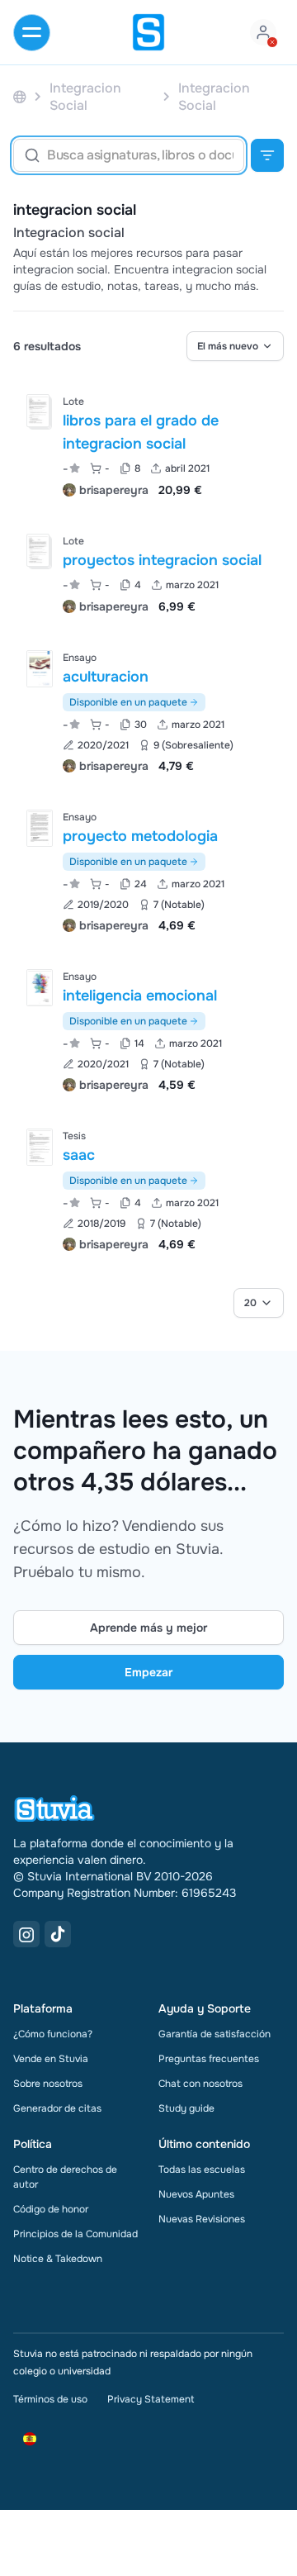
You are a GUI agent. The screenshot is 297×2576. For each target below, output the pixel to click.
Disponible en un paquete (128, 702)
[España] (20, 97)
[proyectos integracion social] (38, 550)
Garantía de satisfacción (214, 2034)
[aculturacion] (40, 669)
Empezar (148, 1672)
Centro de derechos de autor (65, 2177)
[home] (148, 32)
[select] (235, 346)
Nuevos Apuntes (196, 2194)
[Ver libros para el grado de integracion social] (148, 444)
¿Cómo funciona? (53, 2034)
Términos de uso (50, 2399)
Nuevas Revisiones (202, 2219)
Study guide (186, 2108)
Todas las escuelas (202, 2170)
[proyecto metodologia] (40, 828)
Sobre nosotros (48, 2084)
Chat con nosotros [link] (200, 2084)
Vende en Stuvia (51, 2059)
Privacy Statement (151, 2399)
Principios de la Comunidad (75, 2234)
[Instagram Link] (26, 1934)
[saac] (40, 1147)
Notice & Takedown (58, 2259)
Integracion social (69, 233)
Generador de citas (57, 2108)
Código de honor (51, 2209)
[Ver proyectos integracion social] (148, 572)
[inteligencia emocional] (40, 988)
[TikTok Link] (58, 1934)
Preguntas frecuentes (209, 2059)
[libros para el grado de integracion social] (38, 411)
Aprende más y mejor (148, 1628)
